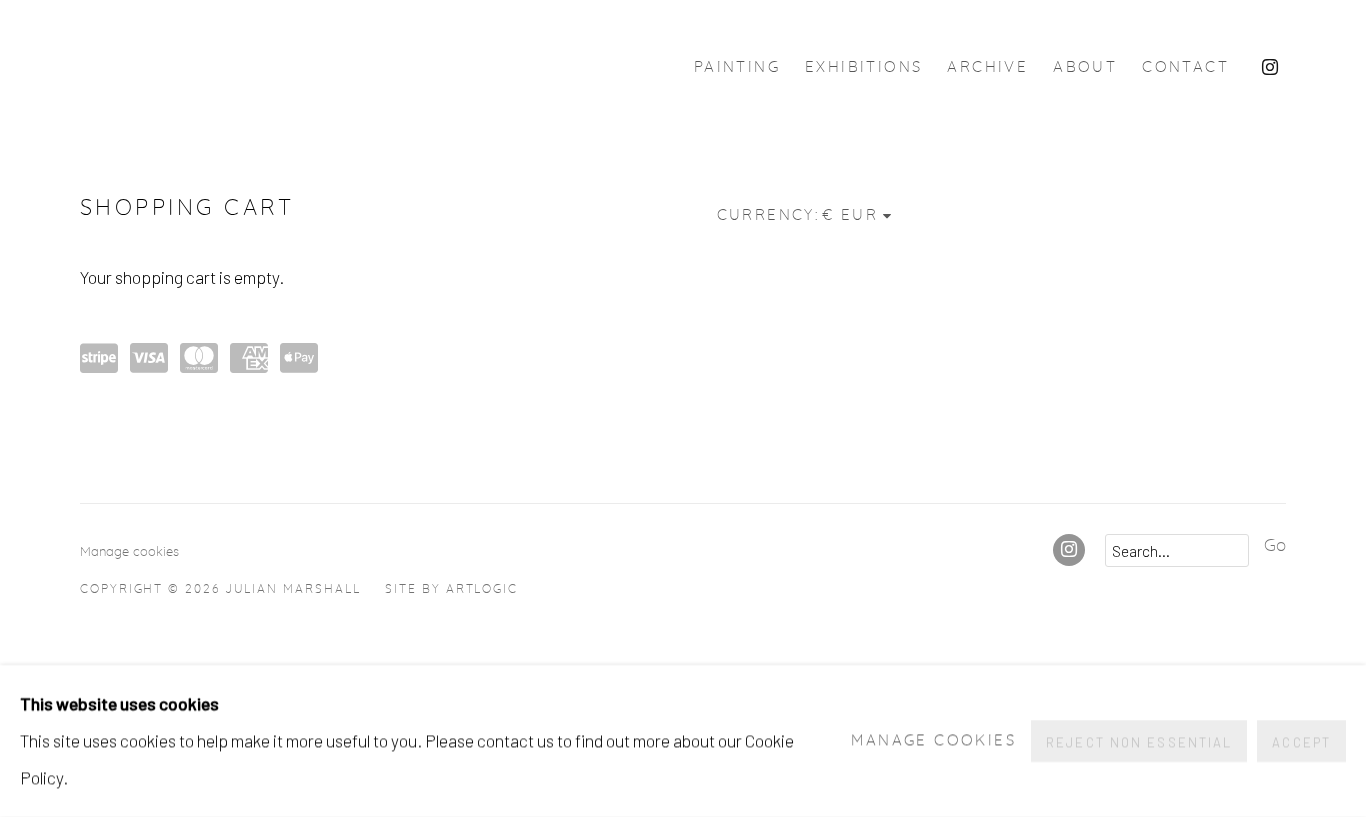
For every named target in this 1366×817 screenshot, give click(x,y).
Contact (1185, 67)
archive (987, 67)
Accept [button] (1301, 742)
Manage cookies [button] (129, 552)
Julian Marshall (310, 67)
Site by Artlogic (451, 589)
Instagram (1270, 68)
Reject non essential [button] (1139, 742)
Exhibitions (863, 67)
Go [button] (1275, 545)
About (1085, 67)
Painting (737, 67)
